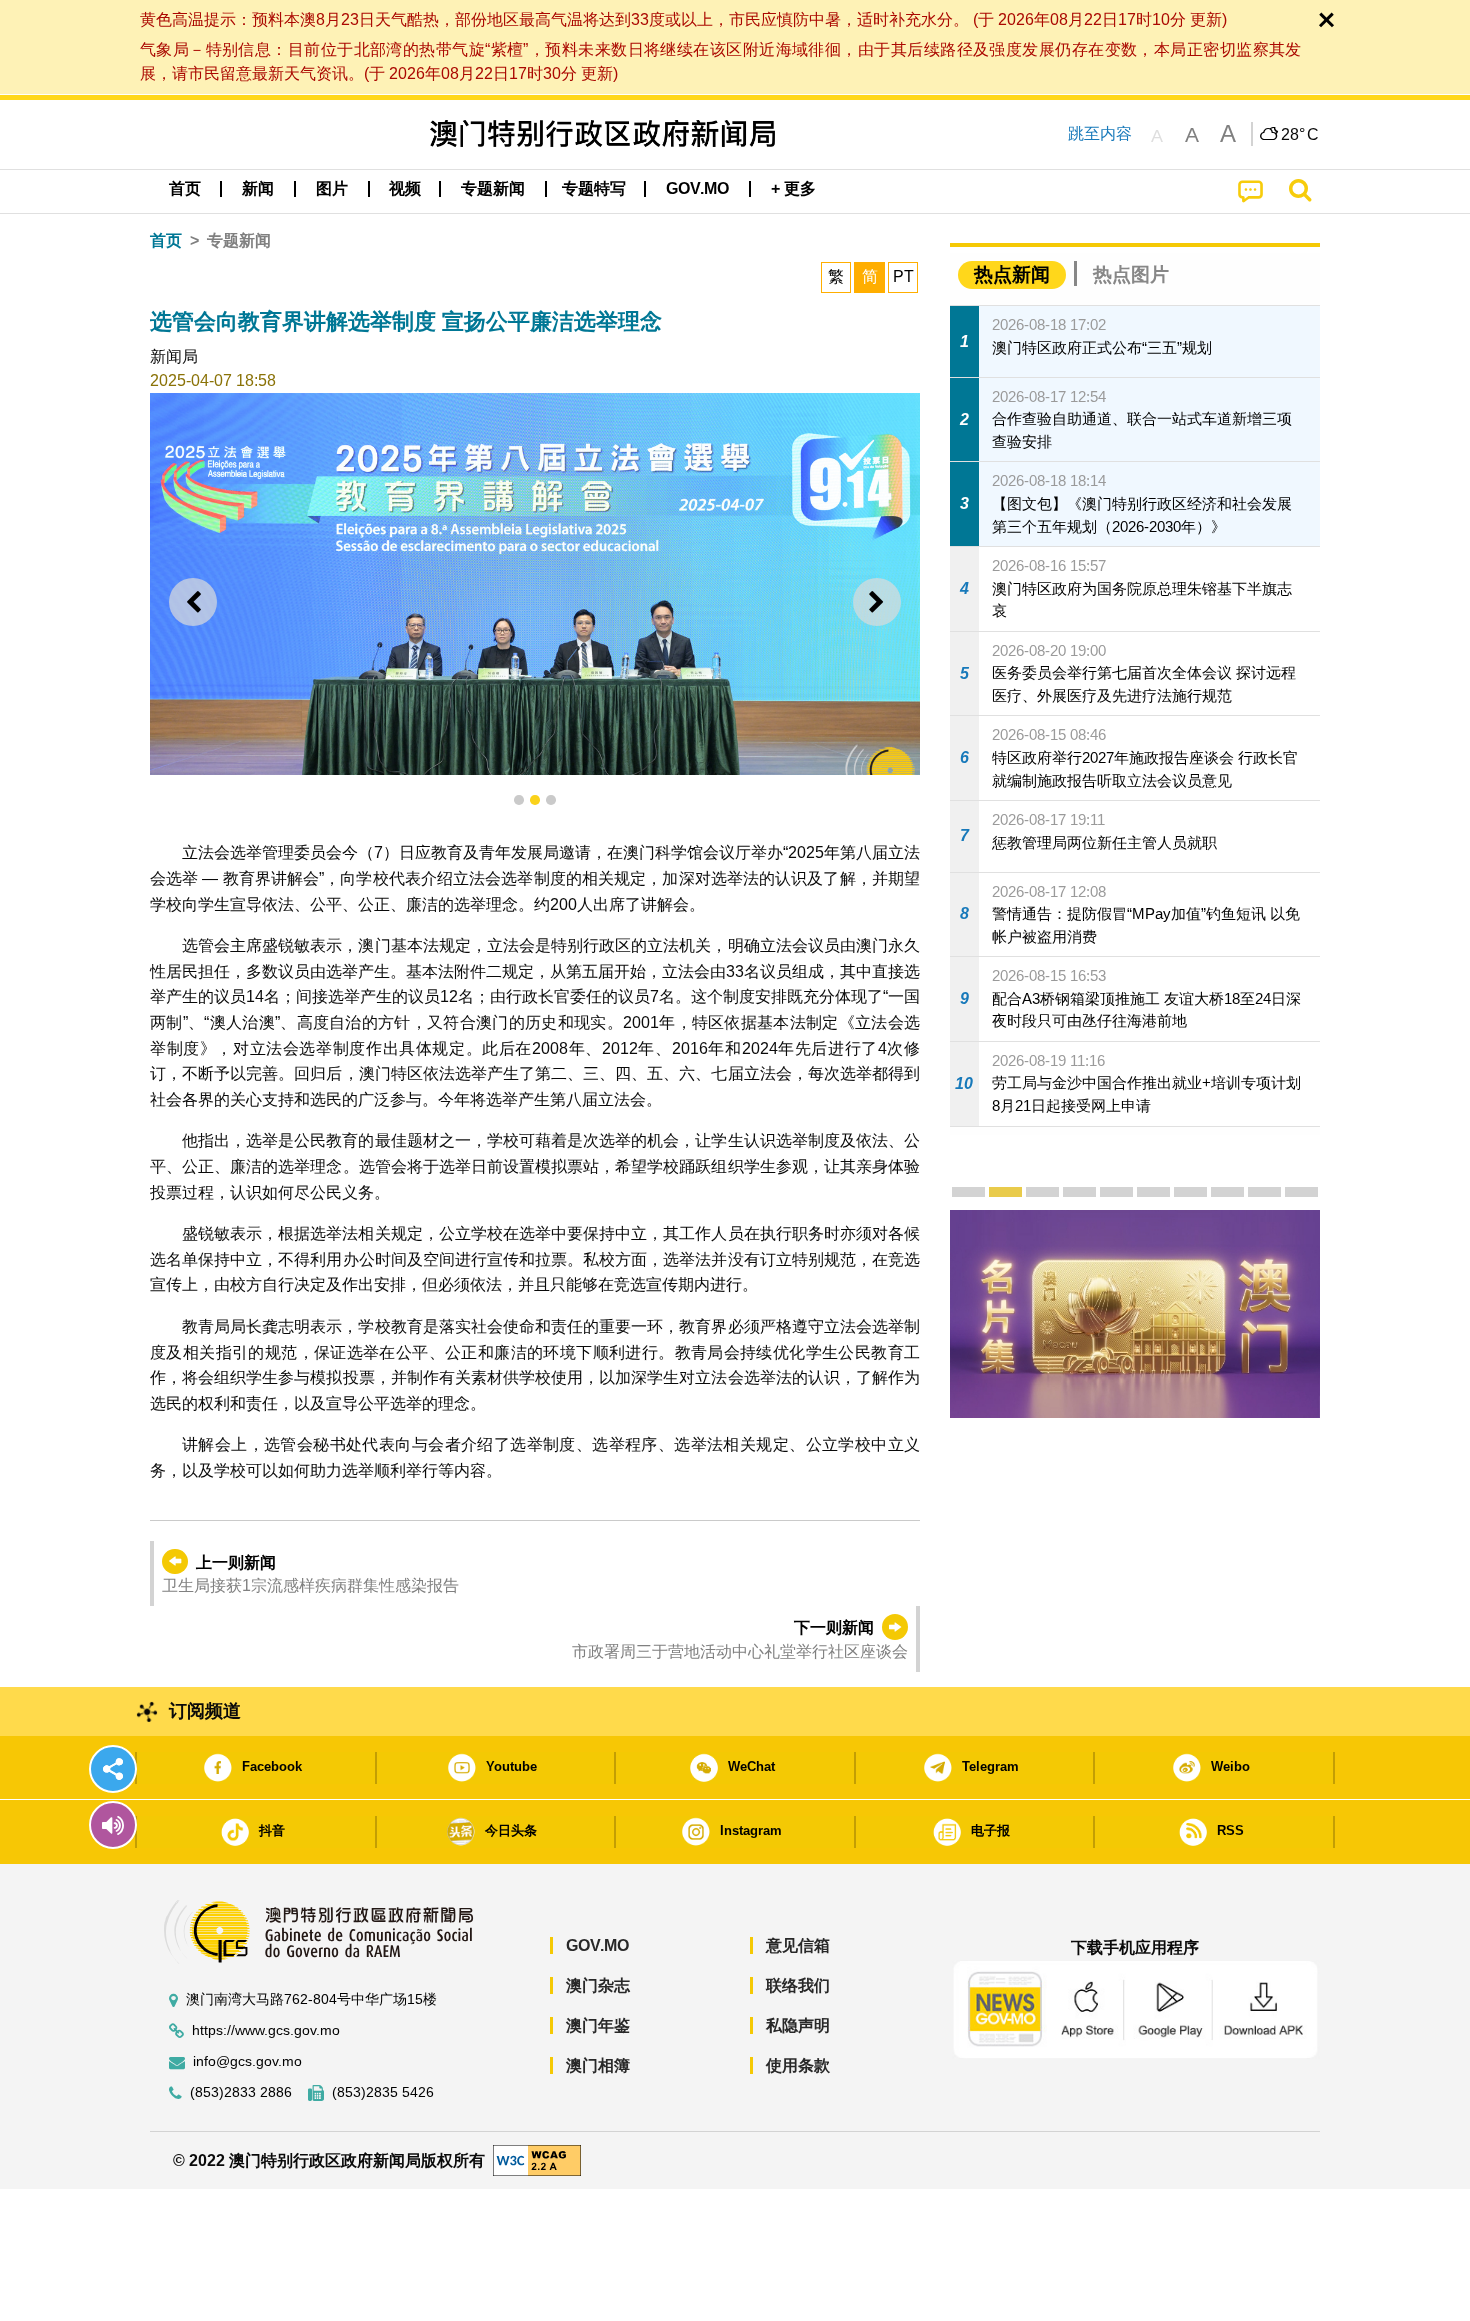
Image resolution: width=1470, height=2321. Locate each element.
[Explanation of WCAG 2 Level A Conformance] (537, 2159)
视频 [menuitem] (405, 188)
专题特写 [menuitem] (594, 188)
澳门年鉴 (598, 2025)
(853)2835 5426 (383, 2092)
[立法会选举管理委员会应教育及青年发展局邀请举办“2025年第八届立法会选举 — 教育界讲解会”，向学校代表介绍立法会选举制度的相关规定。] (535, 584)
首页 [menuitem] (185, 188)
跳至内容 (1100, 133)
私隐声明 (798, 2025)
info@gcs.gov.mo (247, 2061)
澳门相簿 (598, 2065)
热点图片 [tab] (1131, 274)
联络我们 (798, 1985)
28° (1300, 135)
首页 (166, 240)
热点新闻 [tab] (1012, 274)
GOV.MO (597, 1945)
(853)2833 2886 (241, 2092)
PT (903, 276)
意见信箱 (798, 1945)
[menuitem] (258, 189)
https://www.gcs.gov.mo (266, 2030)
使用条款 (798, 2065)
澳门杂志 (598, 1985)
